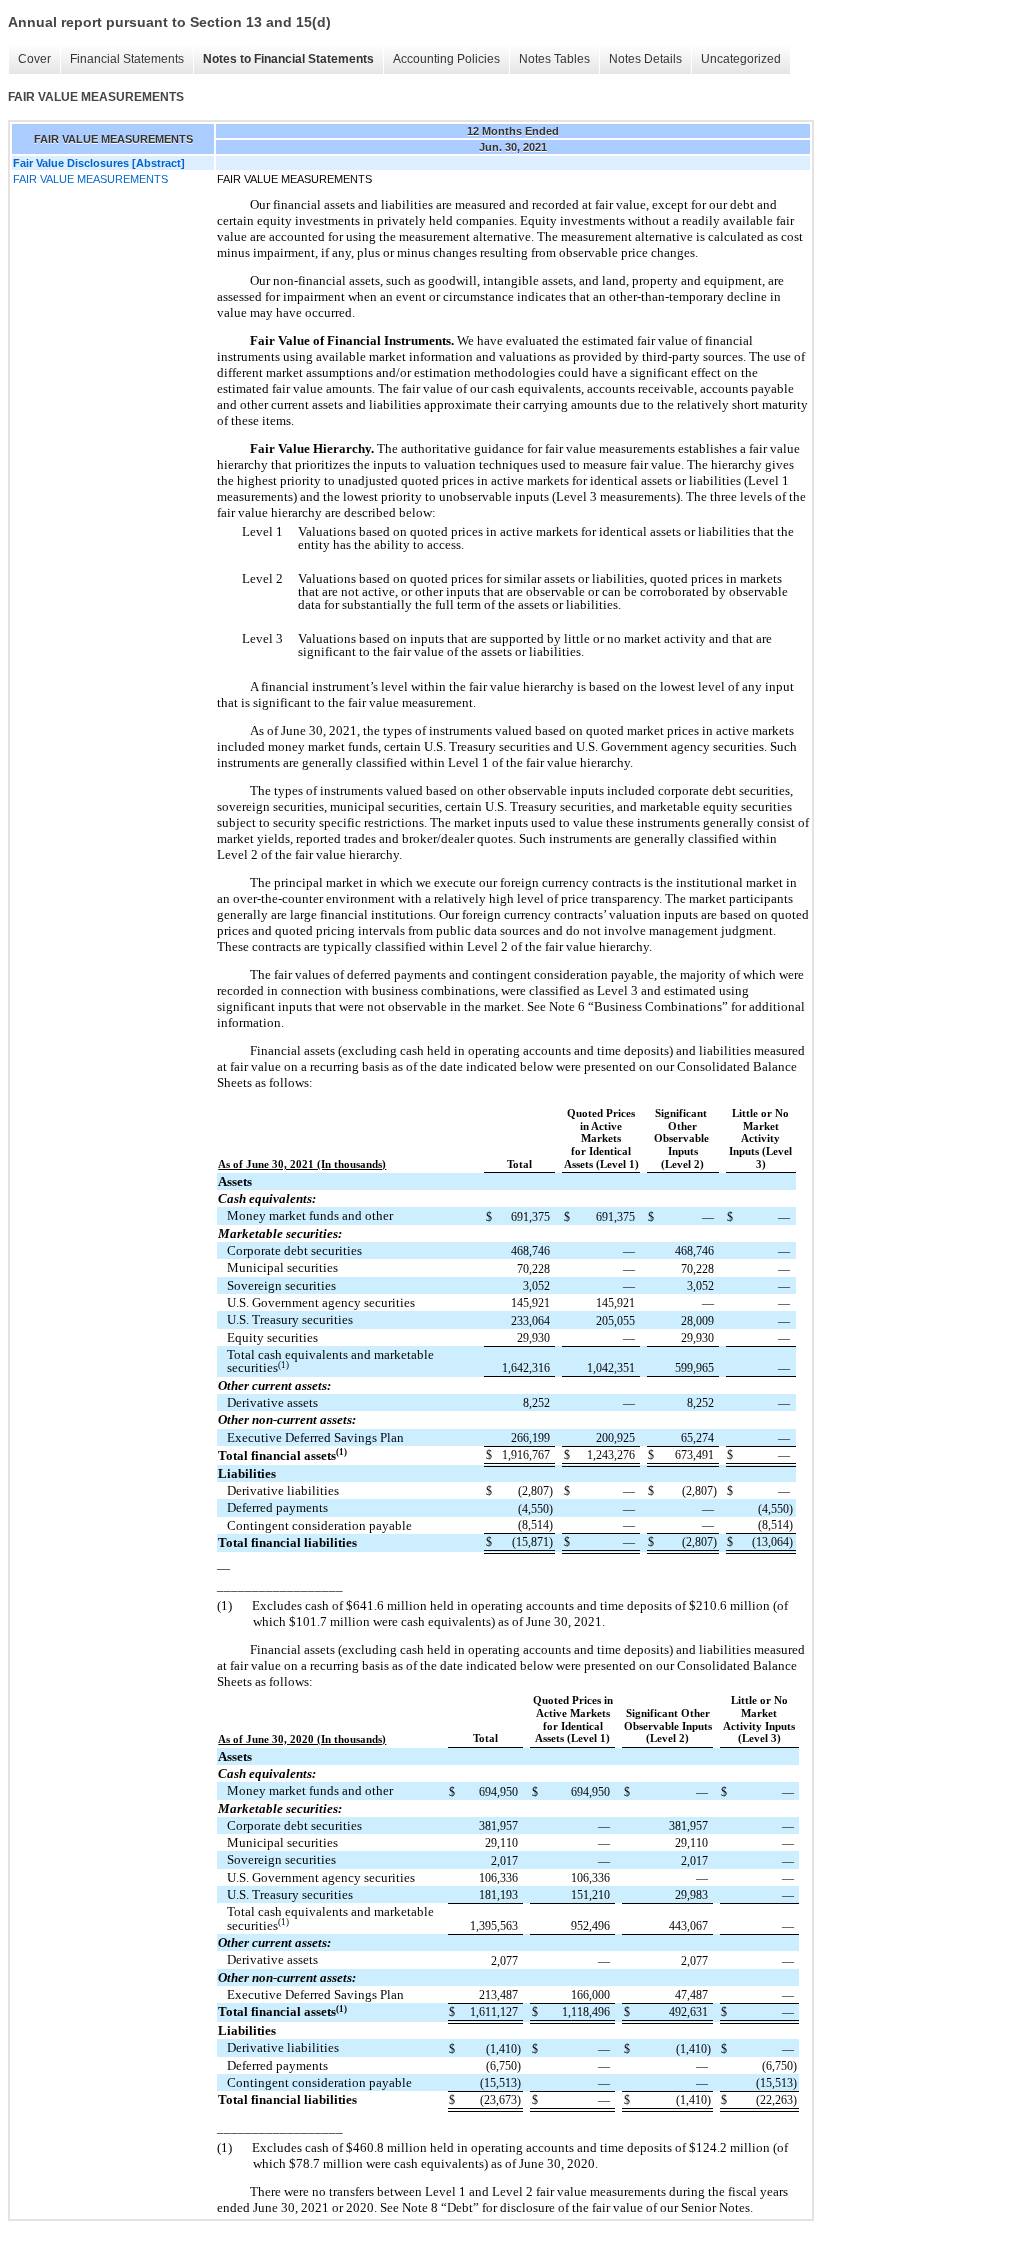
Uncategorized (741, 59)
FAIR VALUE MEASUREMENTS (90, 179)
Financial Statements (127, 59)
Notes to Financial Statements (288, 59)
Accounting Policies (446, 59)
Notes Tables (554, 59)
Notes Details (645, 59)
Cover (34, 59)
